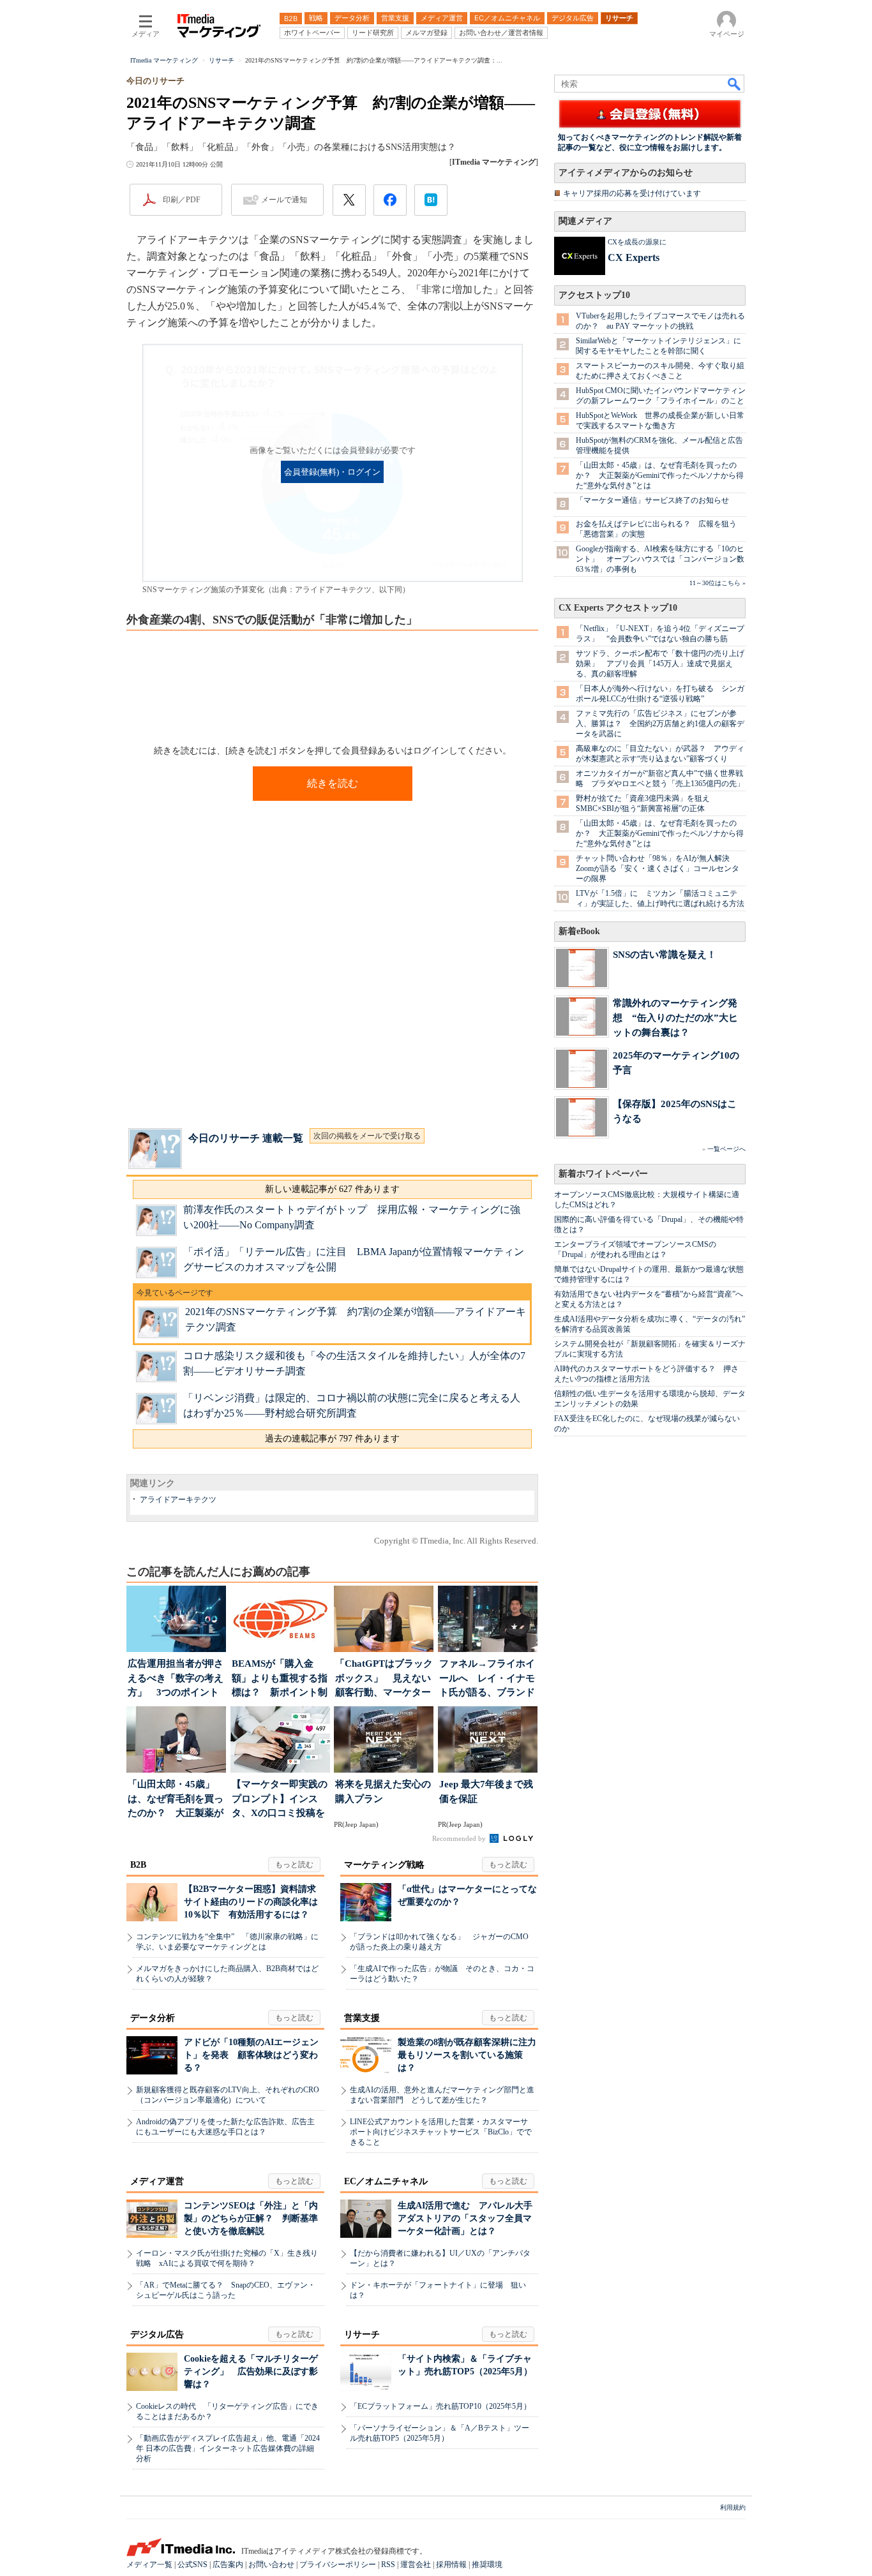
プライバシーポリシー (338, 2565)
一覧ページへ (726, 1149)
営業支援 (362, 2018)
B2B (138, 1865)
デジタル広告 (157, 2334)
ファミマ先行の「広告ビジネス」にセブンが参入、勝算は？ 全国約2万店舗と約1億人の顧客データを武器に (660, 724)
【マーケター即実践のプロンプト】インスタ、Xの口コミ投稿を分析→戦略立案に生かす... (280, 1800)
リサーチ (362, 2334)
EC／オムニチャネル (386, 2181)
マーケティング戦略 (384, 1865)
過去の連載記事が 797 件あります (332, 1439)
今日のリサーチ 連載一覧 (246, 1138)
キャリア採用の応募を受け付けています (632, 193)
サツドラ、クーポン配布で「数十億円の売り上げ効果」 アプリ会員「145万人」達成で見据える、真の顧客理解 (660, 664)
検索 (735, 84)
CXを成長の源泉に (637, 242)
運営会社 (416, 2565)
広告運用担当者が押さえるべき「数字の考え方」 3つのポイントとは (176, 1679)
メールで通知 (284, 200)
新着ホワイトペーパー (603, 1174)
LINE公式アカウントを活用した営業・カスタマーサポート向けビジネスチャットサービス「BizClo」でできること (441, 2132)
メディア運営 (157, 2181)
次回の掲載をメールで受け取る (367, 1136)
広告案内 (228, 2565)
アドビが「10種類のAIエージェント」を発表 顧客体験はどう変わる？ (251, 2055)
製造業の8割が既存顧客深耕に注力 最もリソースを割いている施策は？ (471, 2055)
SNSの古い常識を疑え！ (665, 954)
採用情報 (451, 2565)
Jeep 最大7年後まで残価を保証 (486, 1791)
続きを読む (333, 783)
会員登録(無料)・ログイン (332, 472)
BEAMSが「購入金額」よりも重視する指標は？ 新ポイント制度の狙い (280, 1679)
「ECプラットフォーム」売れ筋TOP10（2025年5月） (440, 2406)
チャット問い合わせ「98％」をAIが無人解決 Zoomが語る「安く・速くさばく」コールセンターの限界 (658, 868)
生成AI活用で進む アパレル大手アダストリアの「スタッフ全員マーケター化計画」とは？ (465, 2218)
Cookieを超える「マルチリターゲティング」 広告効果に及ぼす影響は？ (251, 2371)
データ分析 (153, 2018)
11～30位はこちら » (718, 583)
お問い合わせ (271, 2565)
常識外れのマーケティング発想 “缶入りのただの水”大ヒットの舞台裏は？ (675, 1017)
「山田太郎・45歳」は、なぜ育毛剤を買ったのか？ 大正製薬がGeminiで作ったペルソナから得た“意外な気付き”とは (660, 475)
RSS (388, 2565)
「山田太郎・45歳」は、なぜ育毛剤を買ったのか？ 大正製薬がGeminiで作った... (176, 1800)
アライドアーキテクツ (178, 1500)
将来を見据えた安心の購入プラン (383, 1791)
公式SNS (192, 2565)
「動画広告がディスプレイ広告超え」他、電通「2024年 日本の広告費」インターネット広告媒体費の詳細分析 (228, 2448)
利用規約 (733, 2507)
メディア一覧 (149, 2565)
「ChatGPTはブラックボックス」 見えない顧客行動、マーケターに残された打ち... (384, 1679)
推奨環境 (487, 2565)
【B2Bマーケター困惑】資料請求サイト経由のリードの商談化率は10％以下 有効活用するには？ (251, 1902)
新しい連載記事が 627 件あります (332, 1189)
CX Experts (634, 257)
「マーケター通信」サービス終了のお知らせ (652, 500)
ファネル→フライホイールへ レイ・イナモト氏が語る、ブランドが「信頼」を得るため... (487, 1679)
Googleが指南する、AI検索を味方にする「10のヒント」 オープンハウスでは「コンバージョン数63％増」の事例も (660, 559)
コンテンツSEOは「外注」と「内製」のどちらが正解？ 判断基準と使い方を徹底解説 (251, 2218)
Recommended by (460, 1838)
